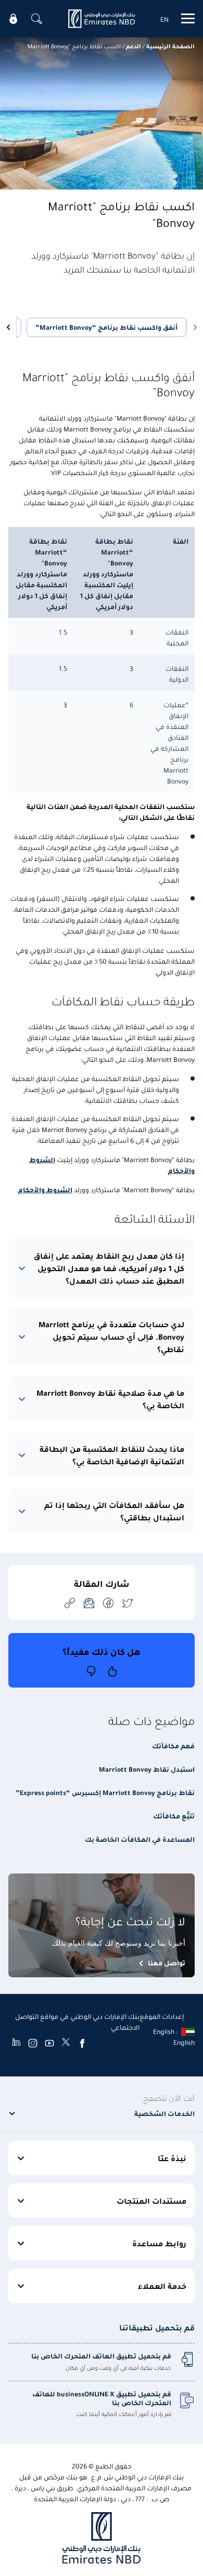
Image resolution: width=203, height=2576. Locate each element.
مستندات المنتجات (151, 2201)
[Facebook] (82, 2043)
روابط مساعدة (159, 2243)
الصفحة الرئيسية (170, 46)
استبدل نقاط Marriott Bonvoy (147, 1769)
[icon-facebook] (108, 1603)
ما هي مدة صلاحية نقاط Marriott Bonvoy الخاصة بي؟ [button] (110, 1399)
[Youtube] (49, 2043)
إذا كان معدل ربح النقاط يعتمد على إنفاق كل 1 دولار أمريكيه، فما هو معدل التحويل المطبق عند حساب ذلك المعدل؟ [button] (109, 1268)
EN (164, 19)
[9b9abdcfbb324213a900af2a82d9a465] (102, 19)
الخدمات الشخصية (164, 2113)
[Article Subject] (89, 1603)
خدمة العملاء (162, 2286)
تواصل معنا (167, 1963)
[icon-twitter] (128, 1603)
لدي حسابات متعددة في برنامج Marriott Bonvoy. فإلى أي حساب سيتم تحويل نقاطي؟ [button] (111, 1337)
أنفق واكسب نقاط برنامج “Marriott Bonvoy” (106, 327)
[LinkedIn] (16, 2043)
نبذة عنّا (172, 2158)
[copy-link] (70, 1603)
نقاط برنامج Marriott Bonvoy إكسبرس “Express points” (105, 1792)
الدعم (134, 46)
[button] (193, 327)
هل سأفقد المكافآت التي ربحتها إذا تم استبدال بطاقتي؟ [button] (114, 1511)
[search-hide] (36, 19)
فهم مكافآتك (173, 1745)
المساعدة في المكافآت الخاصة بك (140, 1839)
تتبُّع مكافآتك (174, 1816)
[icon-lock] (14, 19)
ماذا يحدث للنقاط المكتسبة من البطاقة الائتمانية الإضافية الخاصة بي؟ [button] (112, 1455)
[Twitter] (66, 2043)
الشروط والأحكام (45, 1189)
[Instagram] (33, 2043)
